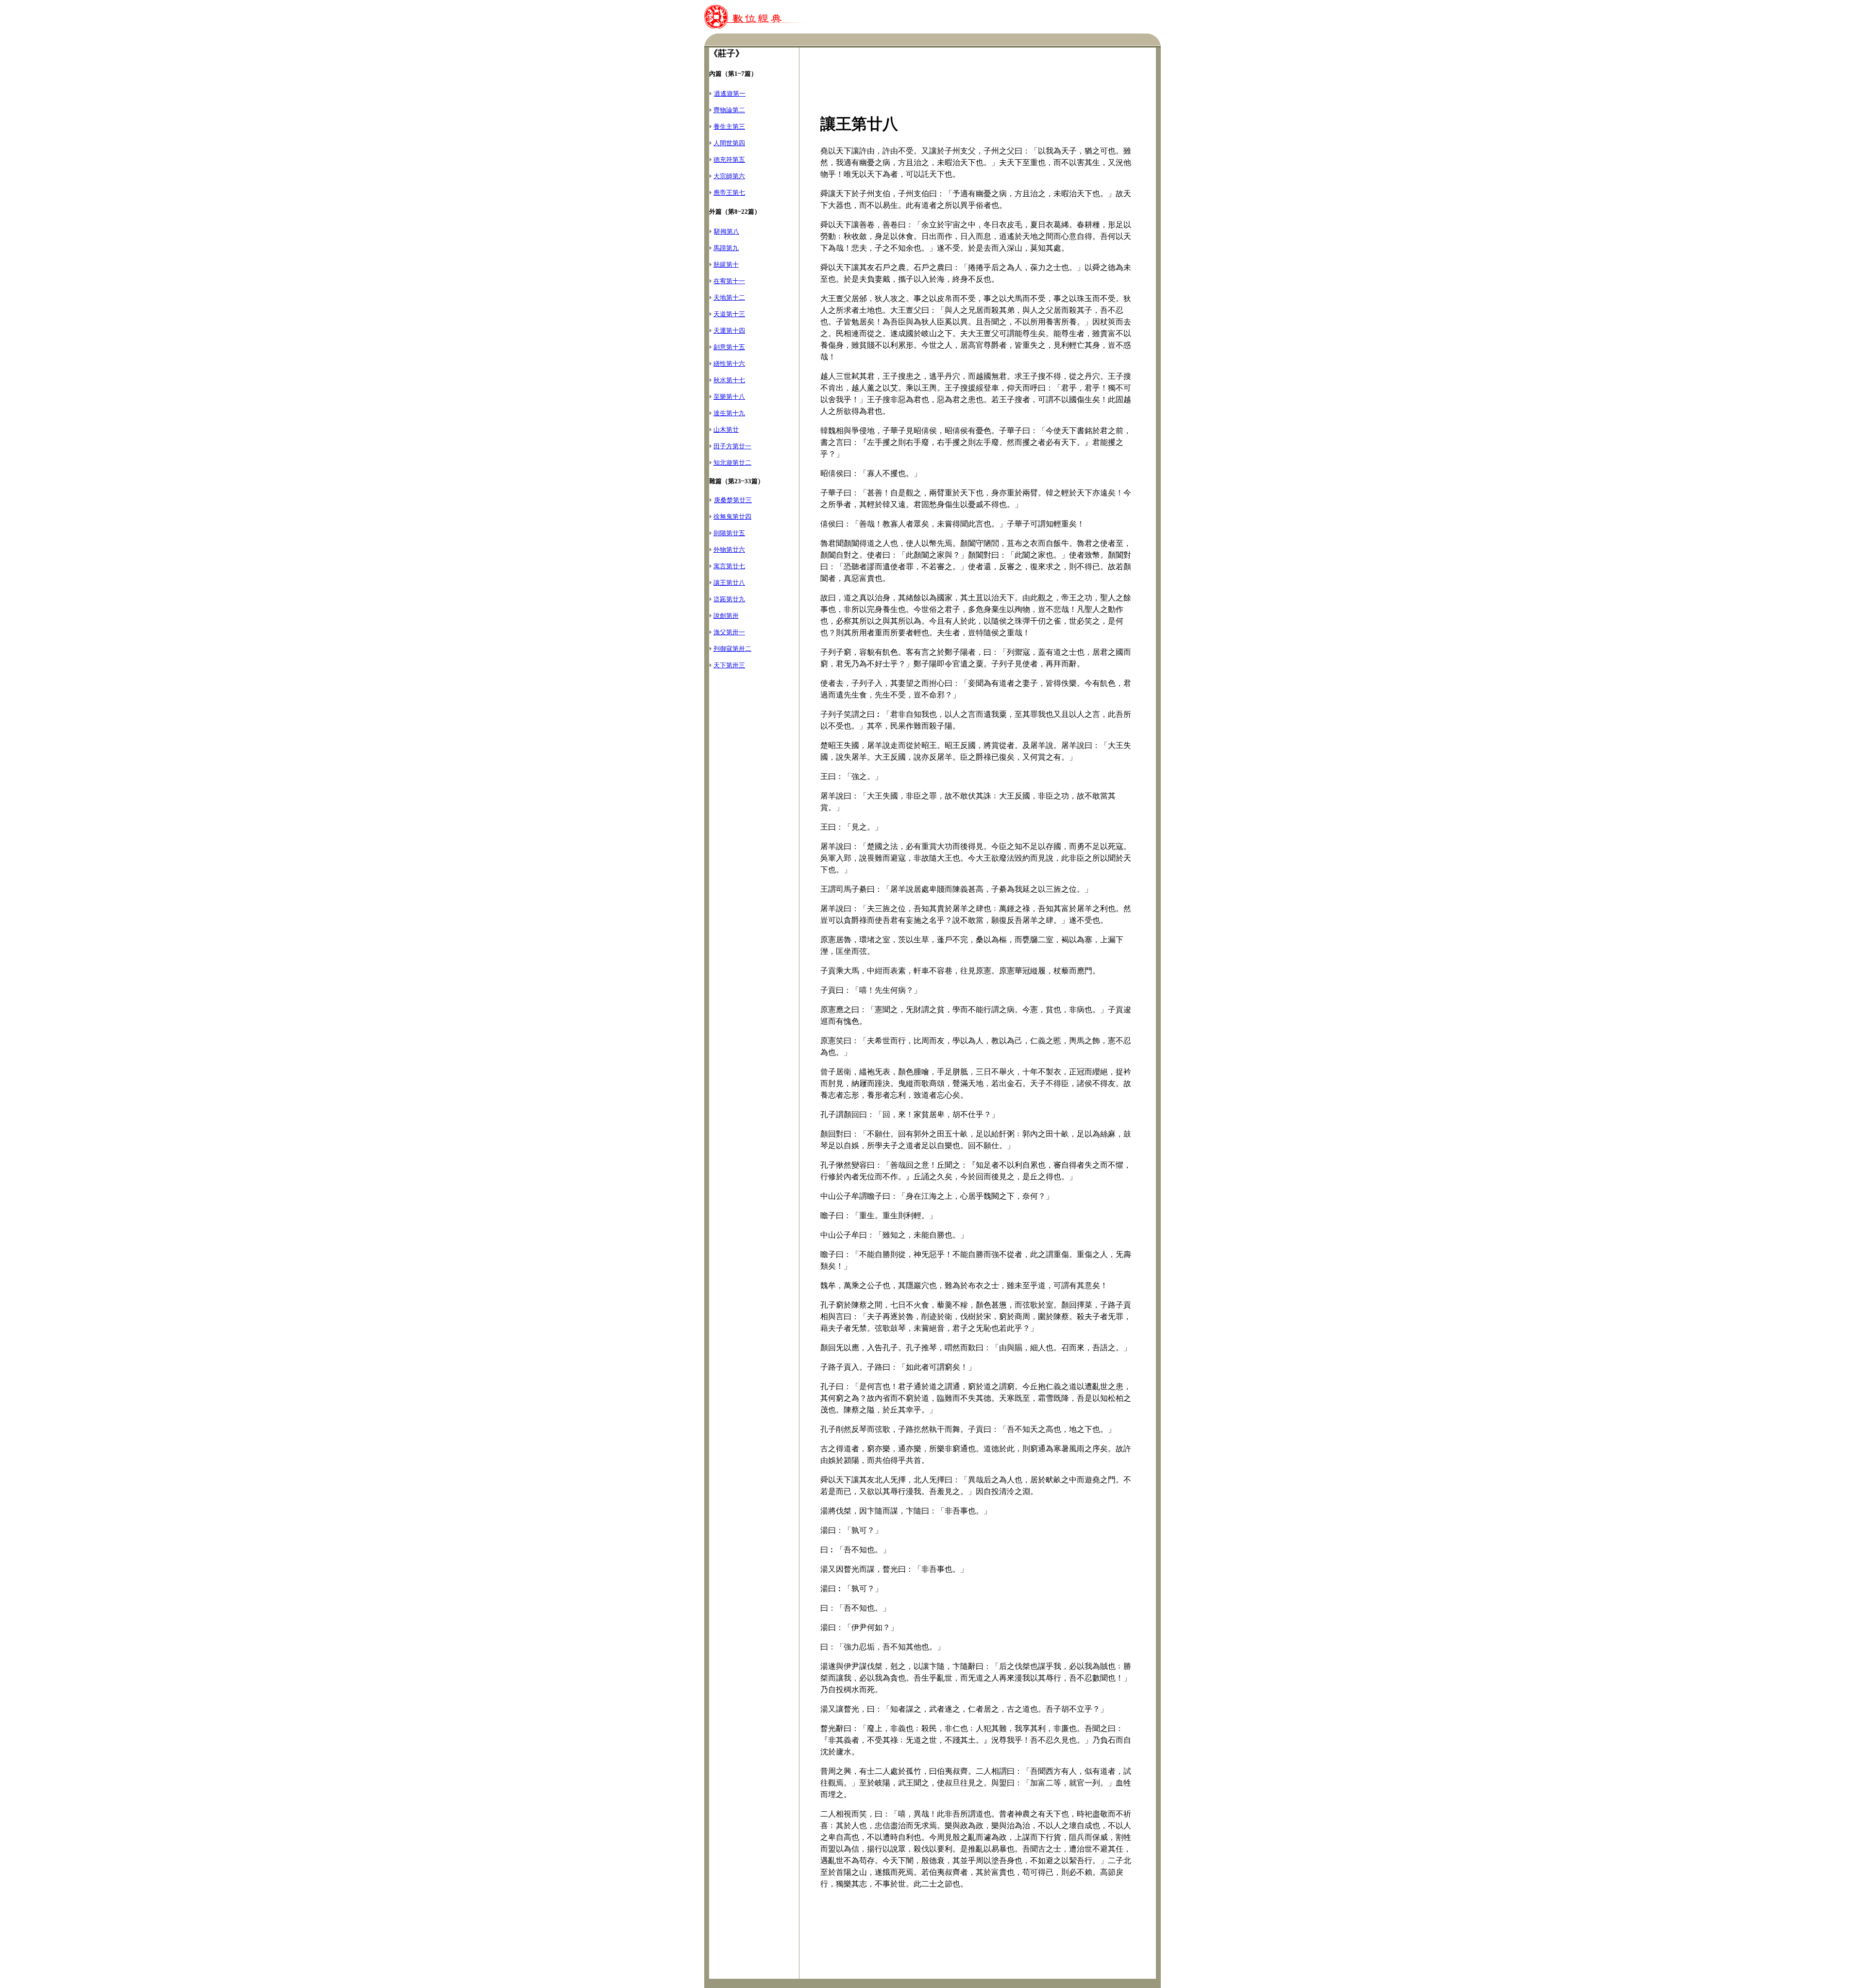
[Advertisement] (754, 841)
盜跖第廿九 (729, 599)
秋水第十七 (729, 380)
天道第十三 (729, 314)
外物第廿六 (729, 550)
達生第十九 (729, 413)
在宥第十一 (729, 281)
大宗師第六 (729, 176)
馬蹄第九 (726, 248)
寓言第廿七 (729, 566)
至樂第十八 (729, 397)
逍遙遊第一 (730, 93)
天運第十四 (729, 331)
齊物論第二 (729, 110)
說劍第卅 (726, 616)
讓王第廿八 (729, 583)
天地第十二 (729, 297)
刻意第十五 (729, 347)
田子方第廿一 (732, 446)
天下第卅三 (729, 665)
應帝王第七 (729, 193)
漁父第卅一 (729, 632)
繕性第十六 (729, 364)
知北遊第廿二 (732, 463)
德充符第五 (729, 160)
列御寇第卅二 (732, 649)
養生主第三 (729, 127)
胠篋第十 (726, 264)
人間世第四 (729, 143)
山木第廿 (726, 430)
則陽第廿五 (729, 533)
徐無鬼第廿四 (732, 517)
